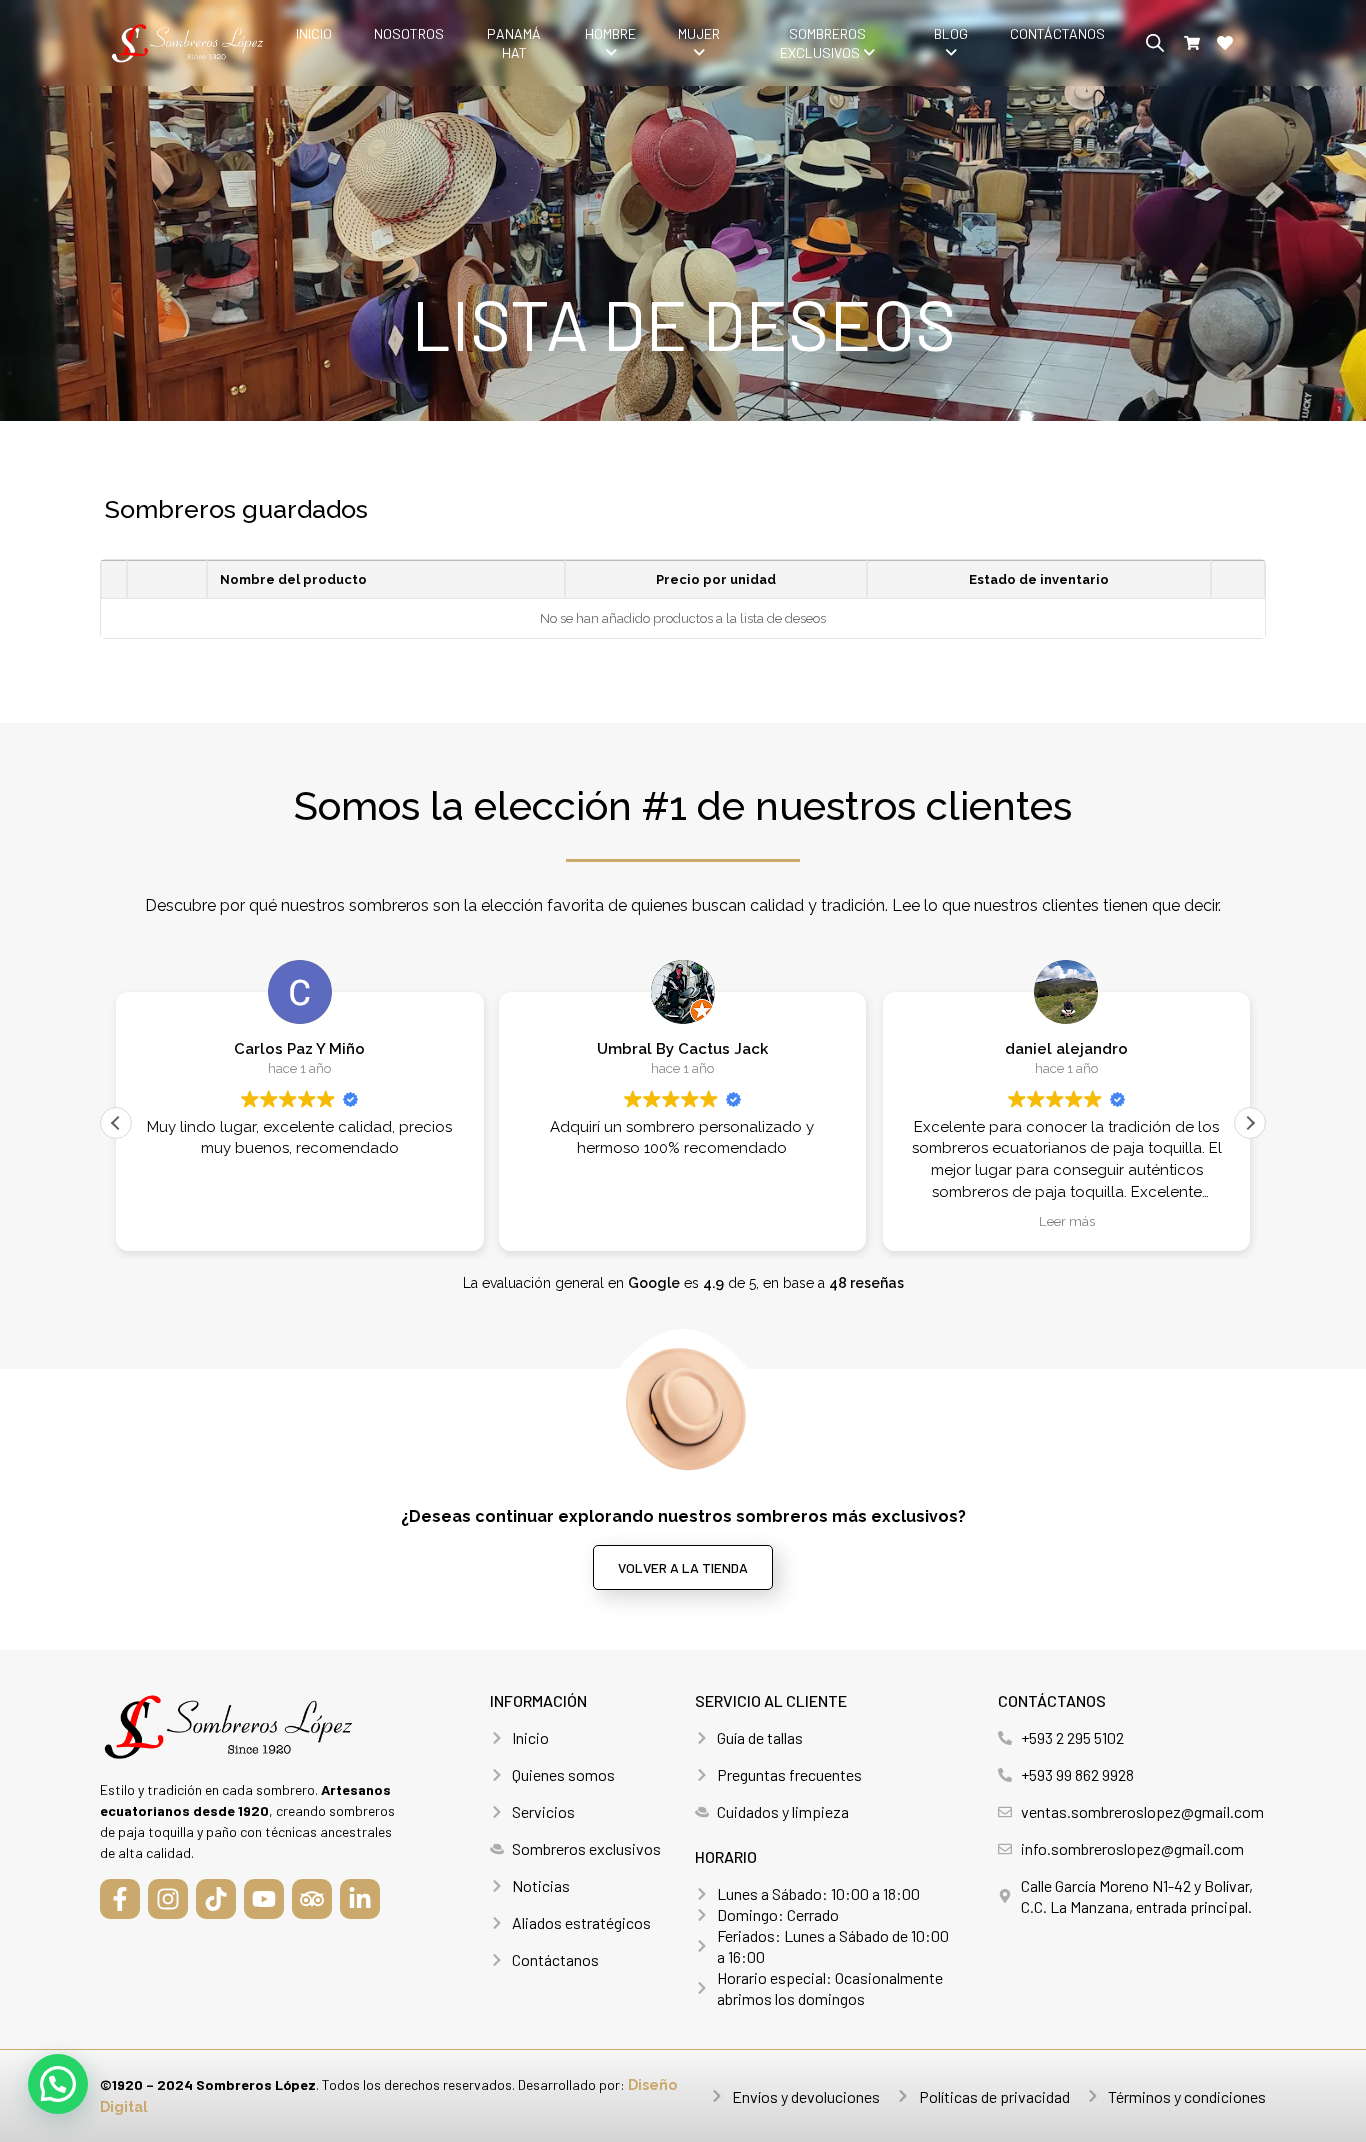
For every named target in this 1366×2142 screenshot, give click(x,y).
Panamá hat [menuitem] (514, 43)
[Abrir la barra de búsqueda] (1155, 43)
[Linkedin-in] (360, 1899)
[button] (1250, 1123)
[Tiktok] (216, 1899)
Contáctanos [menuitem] (1057, 33)
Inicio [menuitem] (314, 33)
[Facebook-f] (120, 1899)
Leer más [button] (1066, 1221)
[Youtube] (264, 1899)
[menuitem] (610, 43)
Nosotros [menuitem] (409, 33)
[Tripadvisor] (312, 1899)
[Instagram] (168, 1899)
